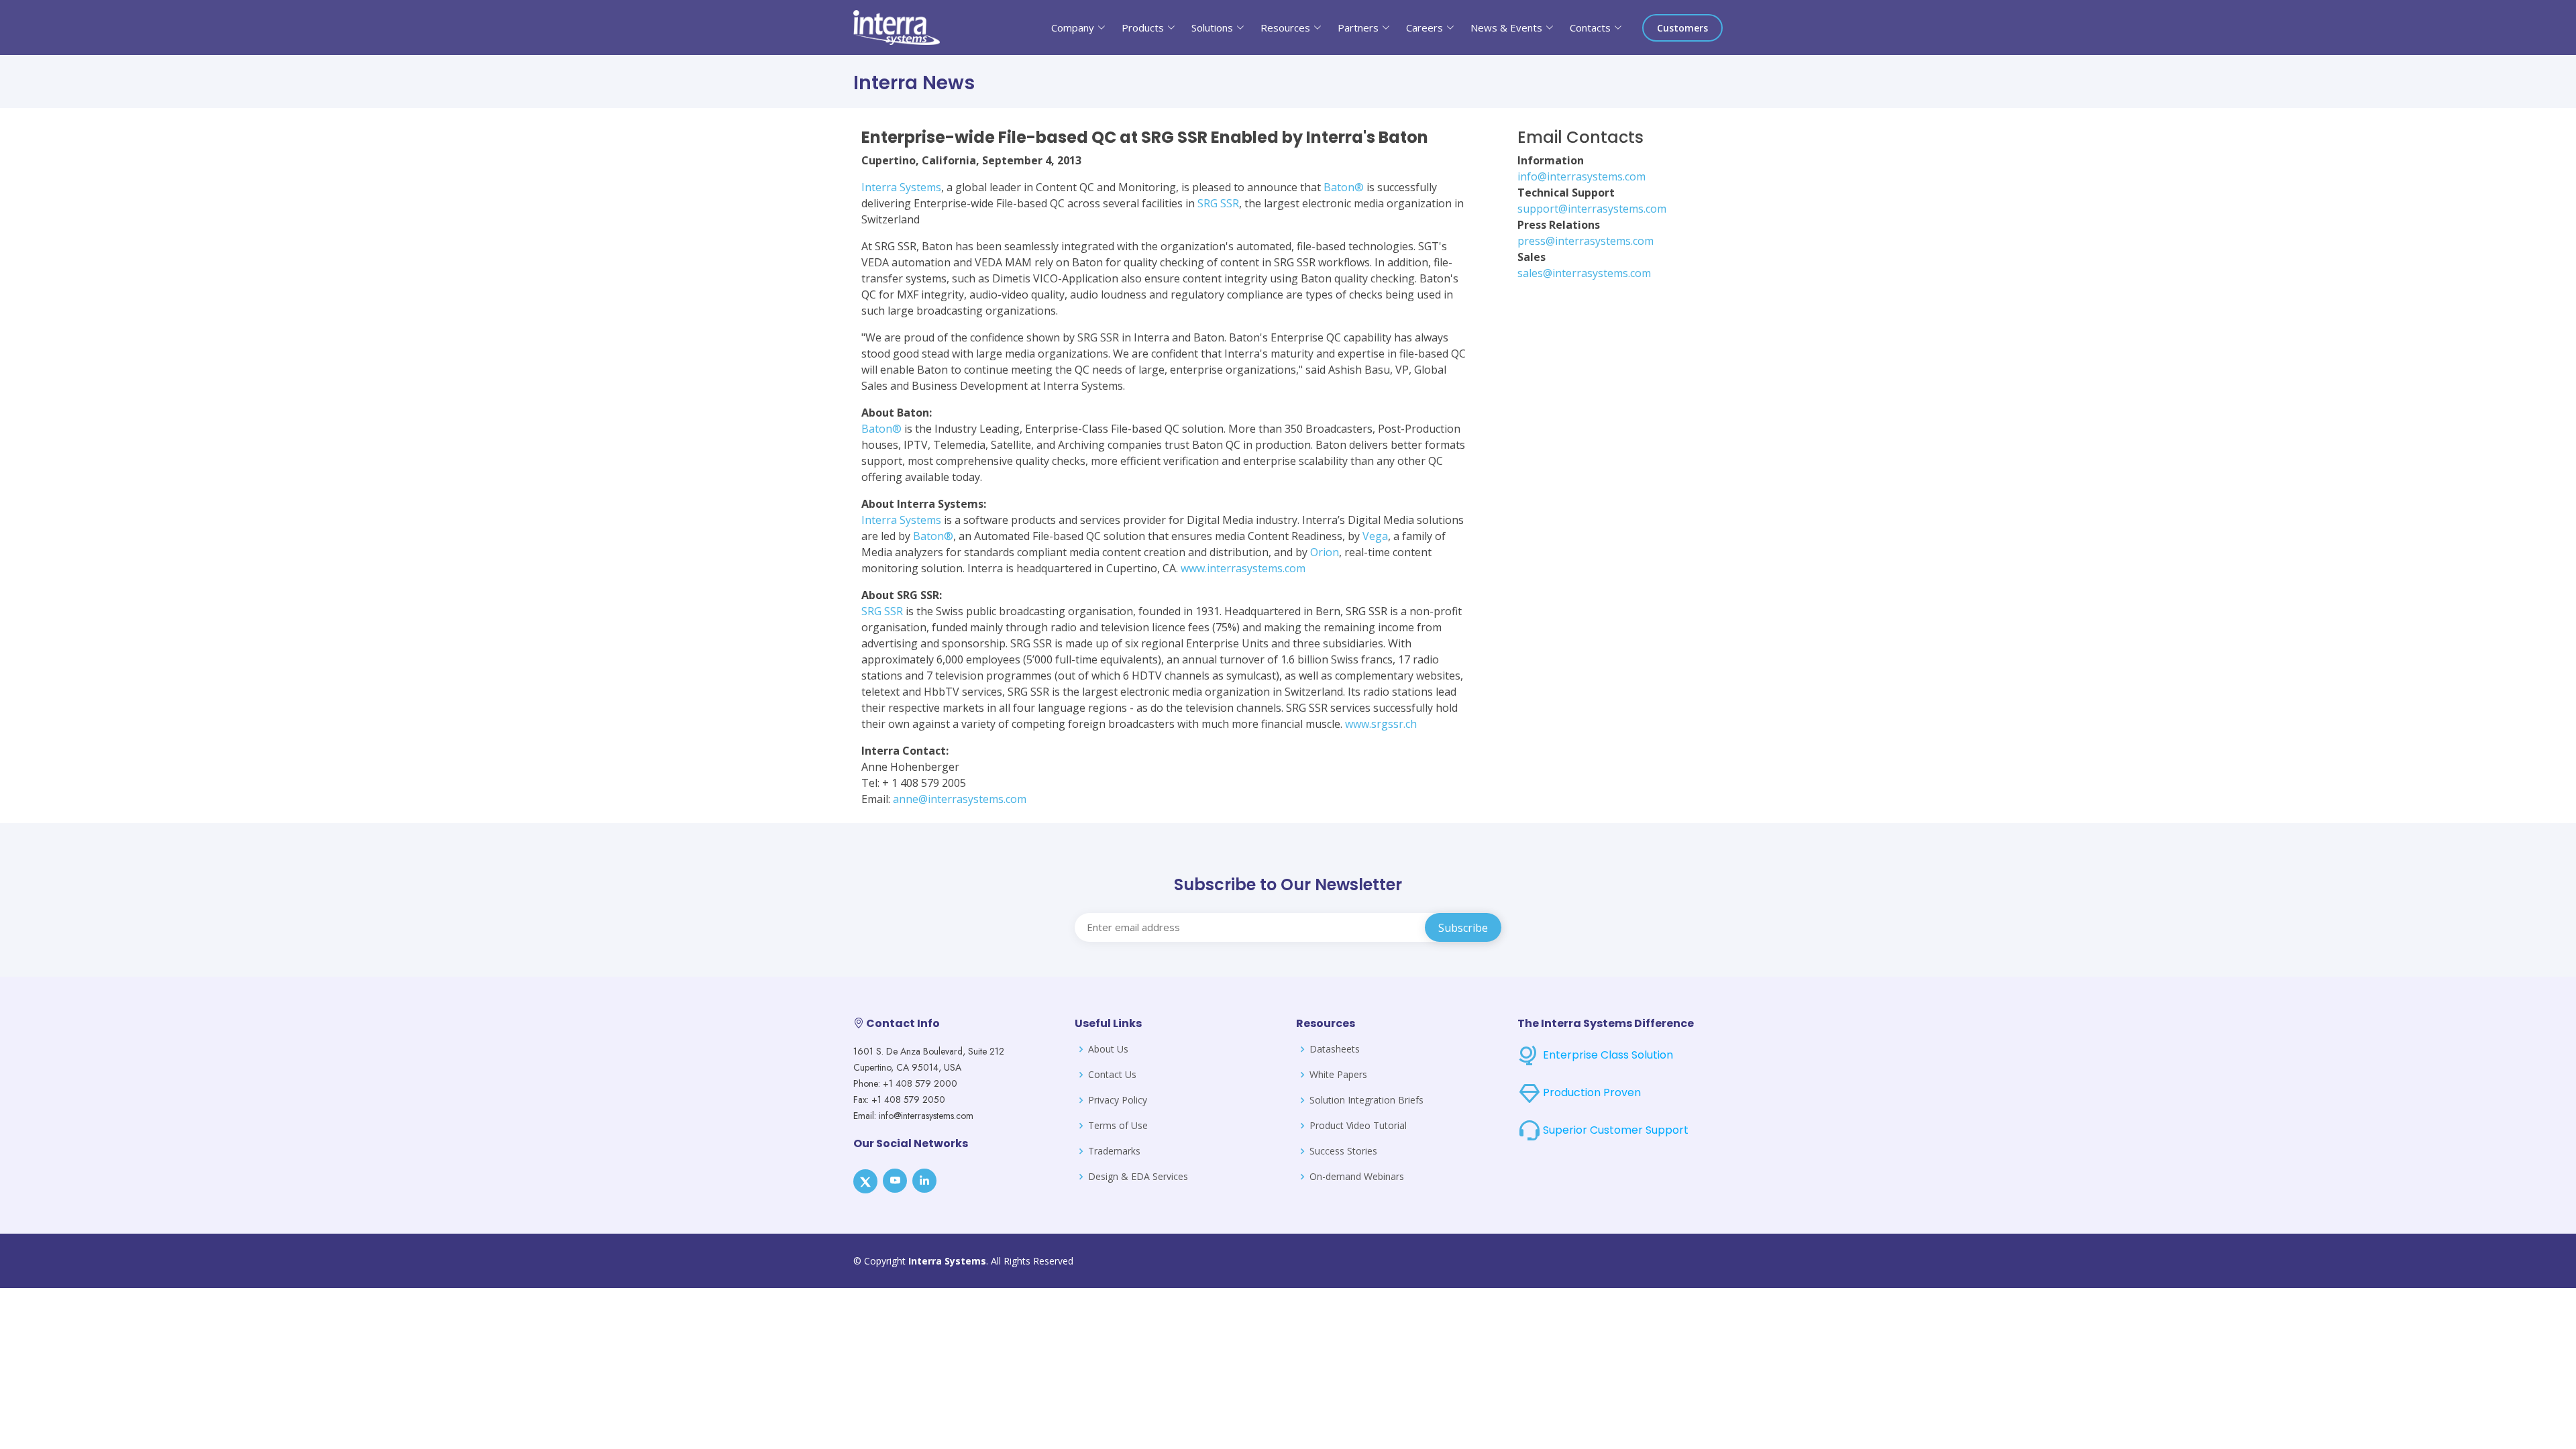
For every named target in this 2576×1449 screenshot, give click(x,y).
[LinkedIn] (924, 1181)
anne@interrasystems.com (960, 799)
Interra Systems (901, 187)
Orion (1325, 552)
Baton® (1344, 187)
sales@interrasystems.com (1584, 273)
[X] (865, 1181)
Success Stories (1343, 1151)
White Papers (1338, 1075)
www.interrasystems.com (1243, 568)
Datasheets (1335, 1049)
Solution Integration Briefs (1366, 1100)
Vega (1375, 536)
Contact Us (1112, 1075)
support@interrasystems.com (1592, 209)
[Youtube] (895, 1181)
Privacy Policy (1118, 1100)
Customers (1682, 28)
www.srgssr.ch (1381, 724)
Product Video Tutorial (1358, 1126)
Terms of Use (1118, 1126)
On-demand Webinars (1357, 1177)
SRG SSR (1218, 203)
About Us (1108, 1049)
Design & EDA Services (1138, 1177)
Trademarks (1114, 1151)
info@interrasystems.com (1581, 176)
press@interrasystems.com (1586, 241)
